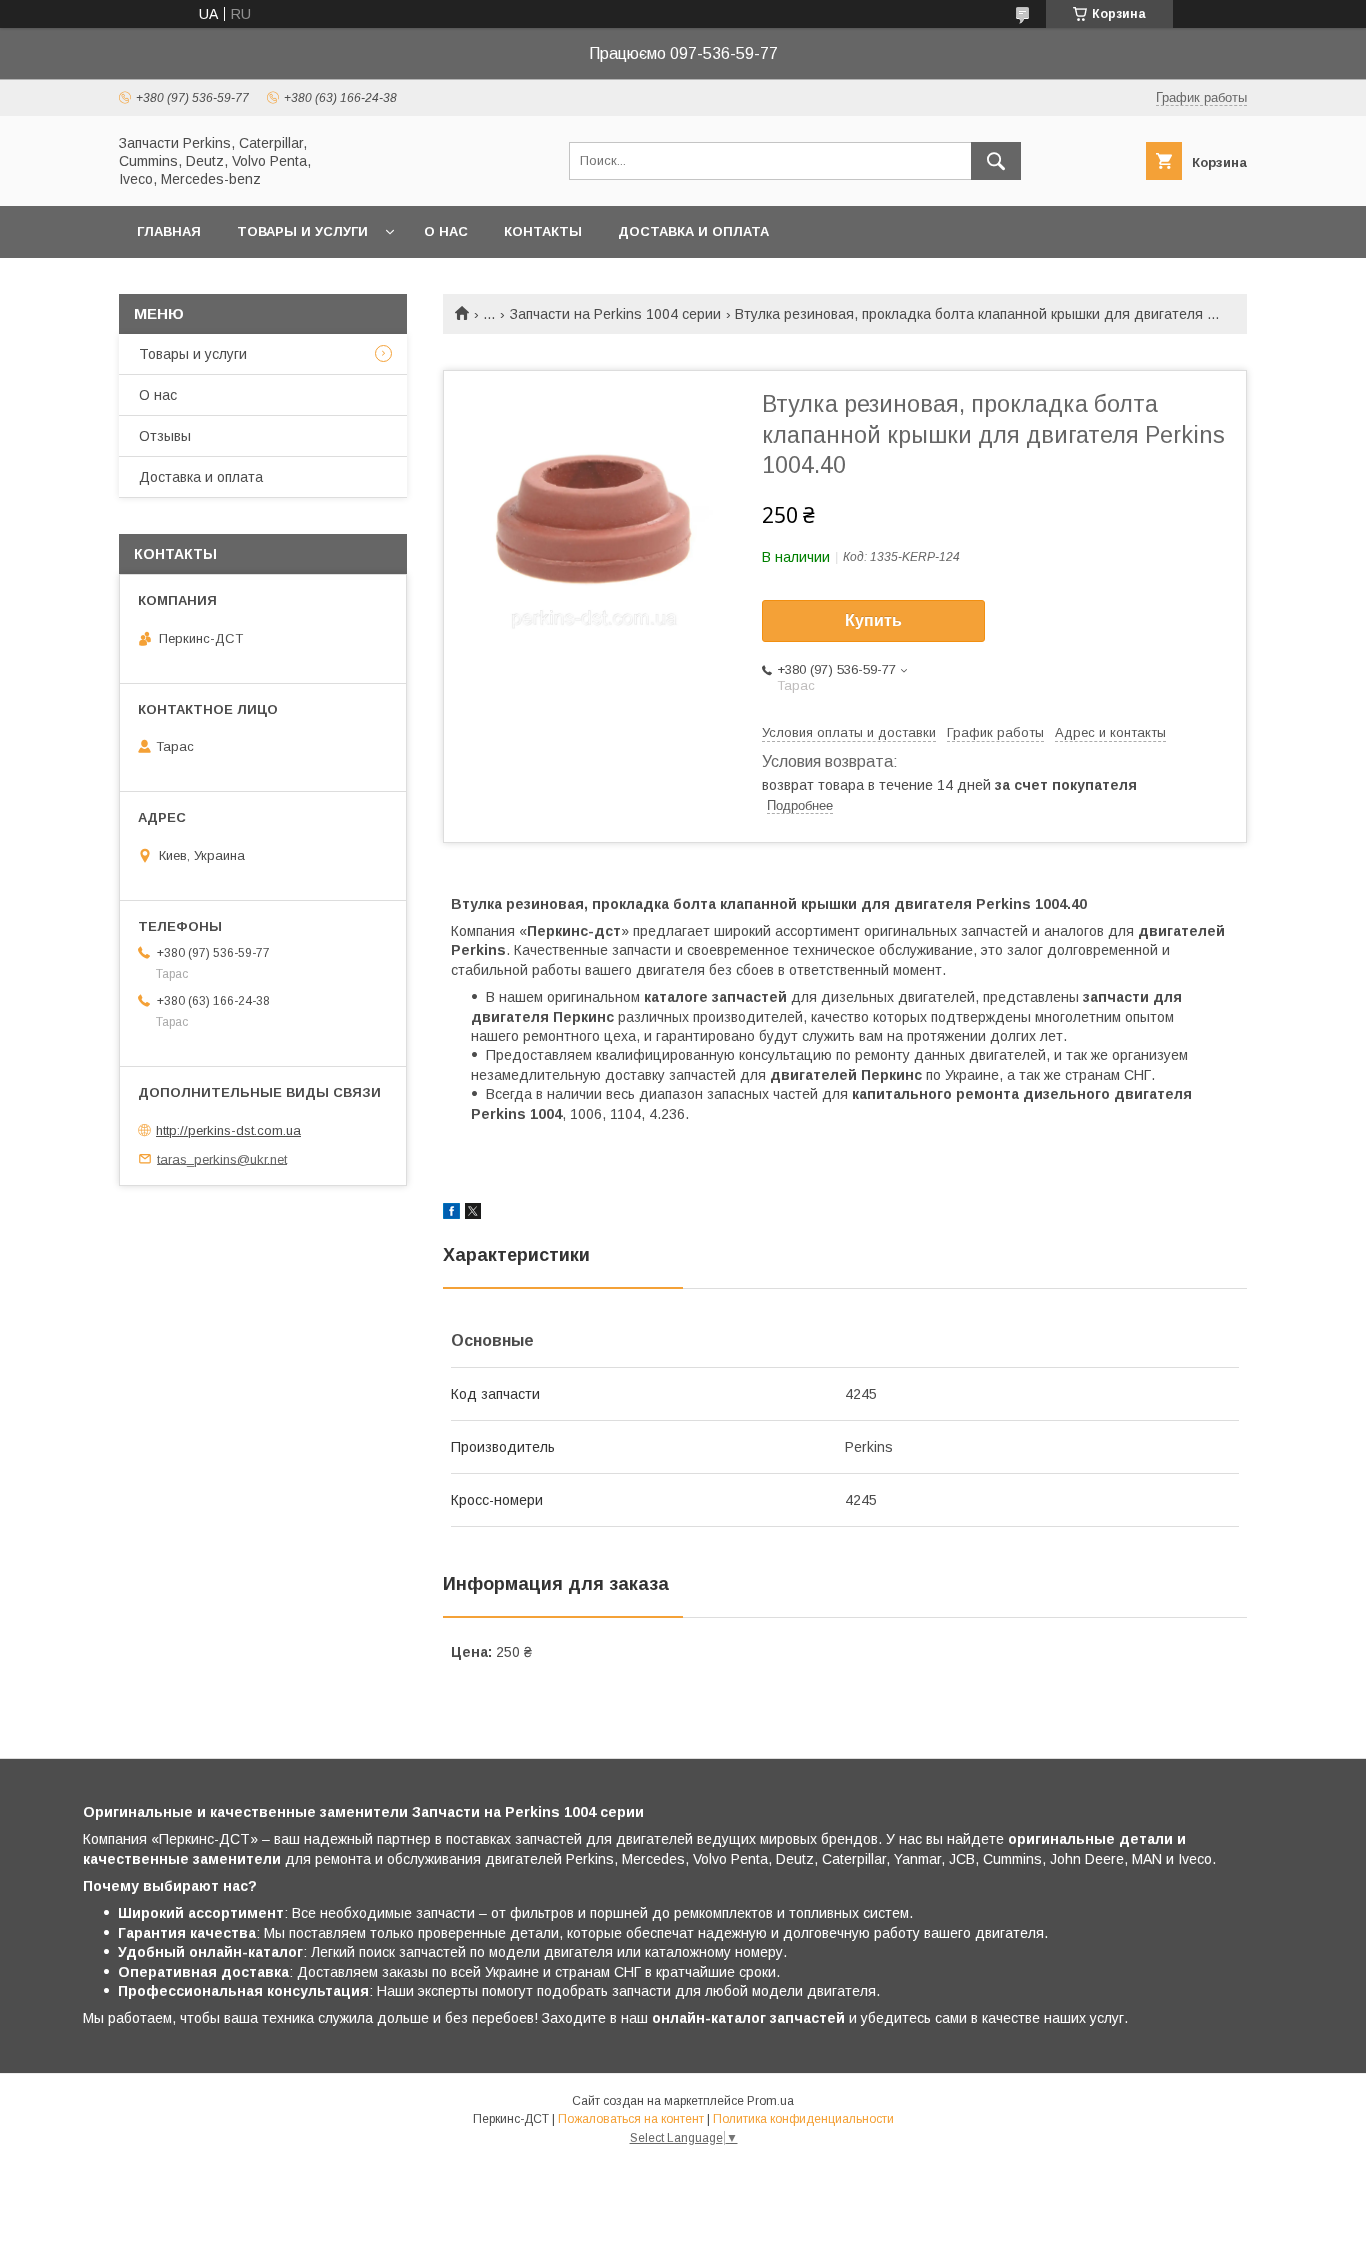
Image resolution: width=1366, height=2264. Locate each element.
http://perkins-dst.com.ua (228, 1130)
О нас (446, 231)
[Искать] (996, 161)
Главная (169, 231)
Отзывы (165, 436)
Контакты (543, 231)
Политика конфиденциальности (803, 2119)
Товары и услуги (302, 231)
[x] (473, 1214)
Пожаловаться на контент (631, 2119)
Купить (873, 620)
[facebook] (451, 1214)
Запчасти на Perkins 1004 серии (615, 314)
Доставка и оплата (693, 231)
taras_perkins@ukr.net (222, 1158)
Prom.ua (770, 2101)
